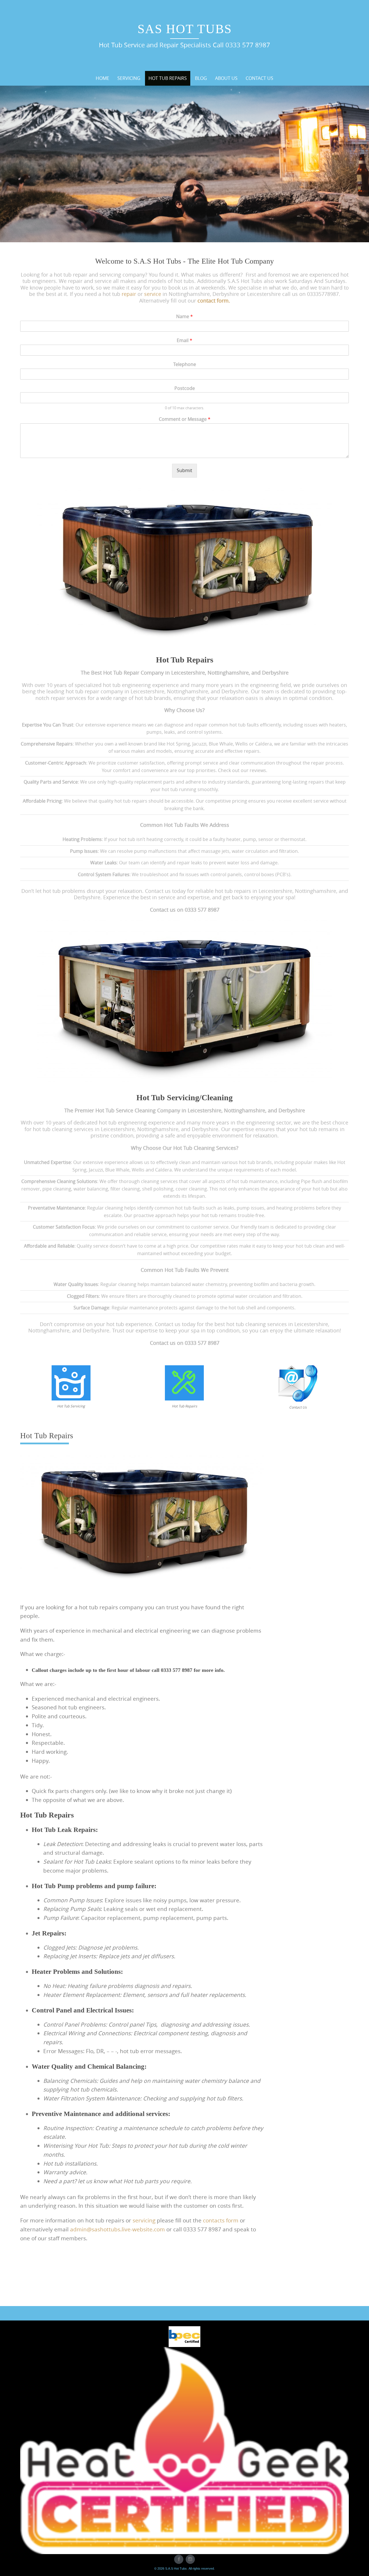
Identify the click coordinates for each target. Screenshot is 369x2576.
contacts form (221, 2220)
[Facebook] (179, 2559)
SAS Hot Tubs (185, 29)
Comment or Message (185, 419)
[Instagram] (190, 2559)
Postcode (185, 388)
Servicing (129, 78)
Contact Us (259, 78)
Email (184, 340)
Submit (184, 470)
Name (184, 317)
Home (102, 78)
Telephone (185, 364)
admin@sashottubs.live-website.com (117, 2229)
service (153, 294)
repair (129, 294)
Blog (201, 78)
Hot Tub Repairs (168, 78)
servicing (144, 2220)
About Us (226, 78)
